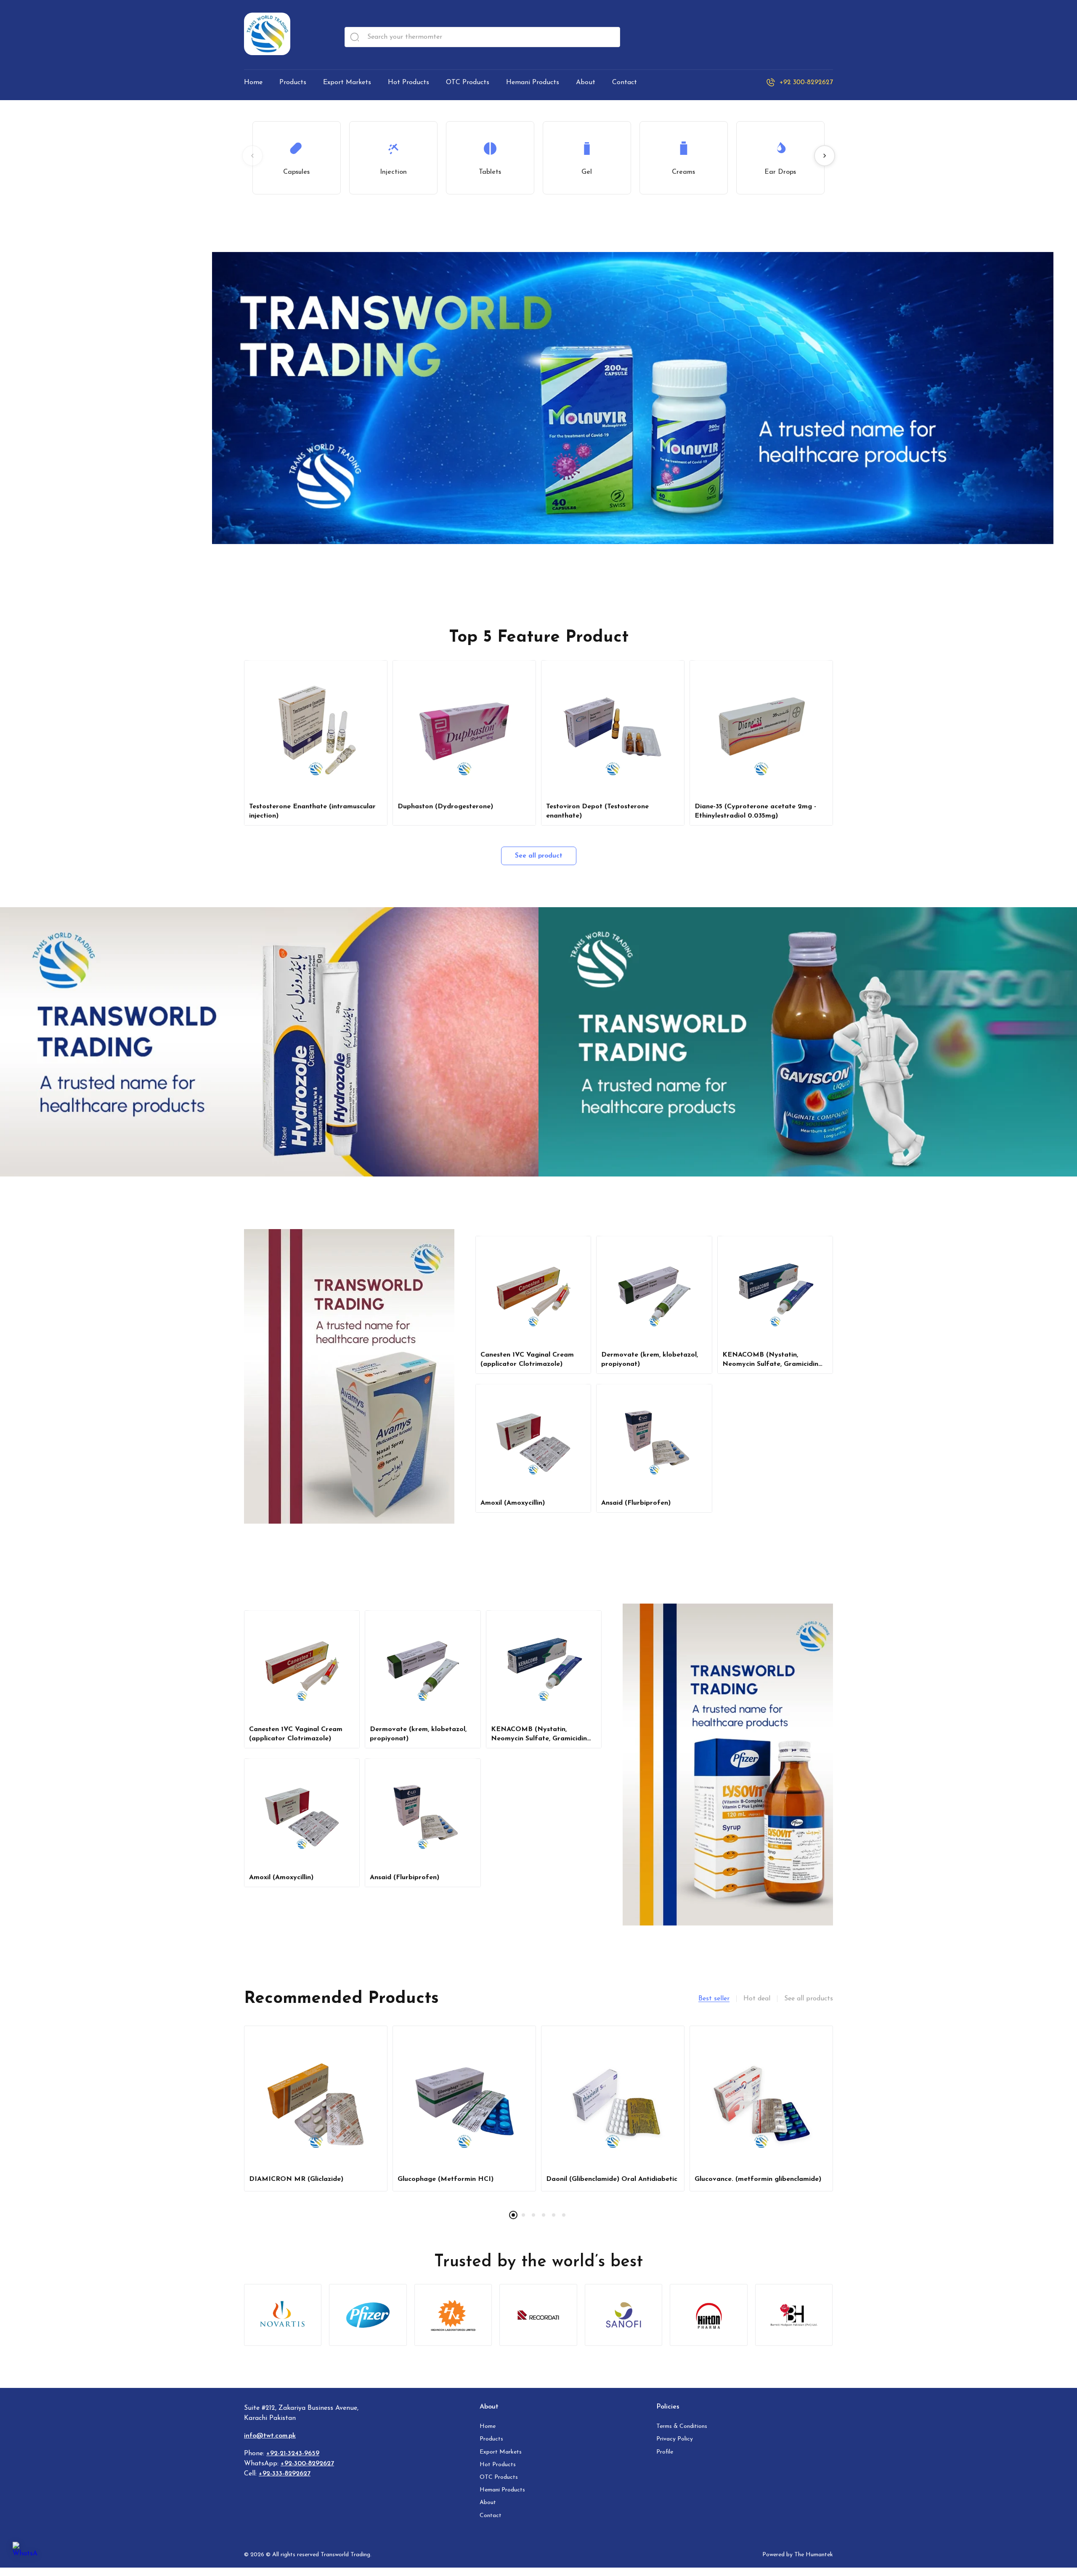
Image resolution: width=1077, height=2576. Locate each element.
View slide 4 (544, 2215)
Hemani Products (502, 2490)
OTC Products (499, 2477)
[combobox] (482, 37)
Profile (665, 2452)
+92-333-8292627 (285, 2474)
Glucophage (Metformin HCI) (446, 2179)
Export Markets (501, 2452)
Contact (491, 2516)
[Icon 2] (368, 2315)
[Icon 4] (538, 2315)
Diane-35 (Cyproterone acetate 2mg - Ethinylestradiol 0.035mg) (755, 811)
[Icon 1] (283, 2315)
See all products (809, 1999)
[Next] (825, 156)
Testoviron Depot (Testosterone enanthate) (597, 811)
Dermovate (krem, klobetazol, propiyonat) (650, 1360)
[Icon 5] (624, 2315)
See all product (539, 856)
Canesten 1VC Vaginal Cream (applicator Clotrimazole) (527, 1360)
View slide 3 (533, 2215)
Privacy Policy (675, 2439)
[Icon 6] (709, 2315)
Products (491, 2439)
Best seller (714, 1999)
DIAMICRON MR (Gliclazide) (296, 2179)
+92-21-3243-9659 (293, 2454)
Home (488, 2426)
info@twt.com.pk (270, 2436)
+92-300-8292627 (307, 2464)
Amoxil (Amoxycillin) (513, 1503)
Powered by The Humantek (798, 2555)
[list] (538, 2126)
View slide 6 (564, 2215)
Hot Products (498, 2465)
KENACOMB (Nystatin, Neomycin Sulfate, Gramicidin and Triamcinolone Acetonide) (771, 1360)
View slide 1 (513, 2215)
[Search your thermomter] (355, 37)
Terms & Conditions (682, 2426)
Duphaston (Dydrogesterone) (445, 807)
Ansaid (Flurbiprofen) (636, 1503)
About (488, 2503)
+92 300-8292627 (806, 82)
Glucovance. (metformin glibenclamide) (758, 2179)
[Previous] (252, 156)
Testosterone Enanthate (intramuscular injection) (312, 811)
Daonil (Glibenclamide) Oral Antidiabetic (612, 2179)
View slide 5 (554, 2215)
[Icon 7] (794, 2315)
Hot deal (757, 1999)
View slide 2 (523, 2215)
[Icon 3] (453, 2315)
